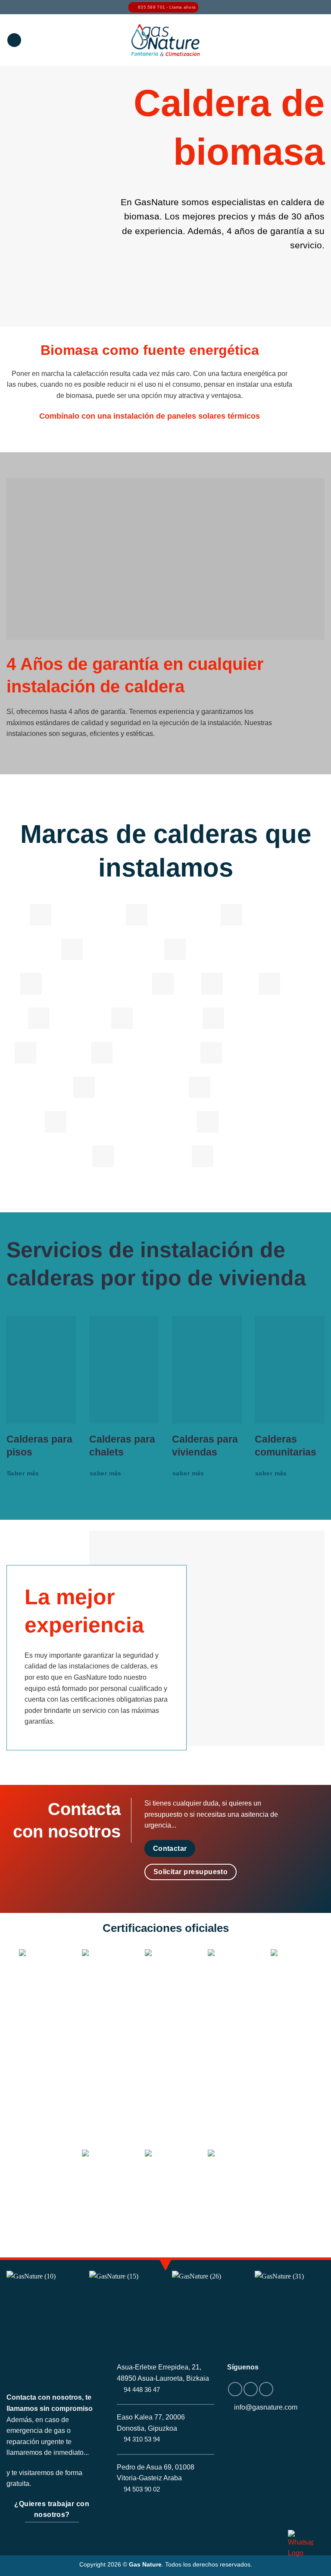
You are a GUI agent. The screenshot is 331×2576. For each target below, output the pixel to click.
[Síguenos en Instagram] (251, 2389)
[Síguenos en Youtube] (266, 2389)
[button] (14, 40)
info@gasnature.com (266, 2407)
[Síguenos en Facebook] (235, 2389)
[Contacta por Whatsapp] (301, 2544)
